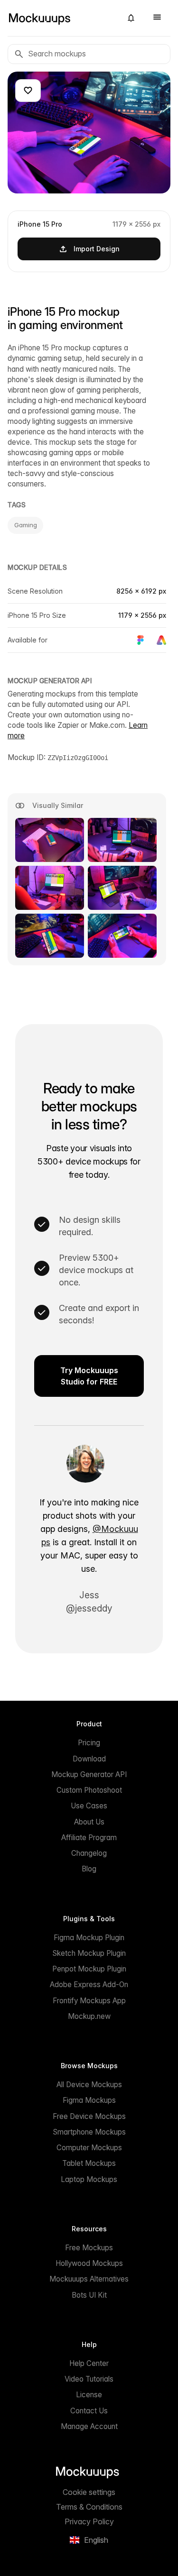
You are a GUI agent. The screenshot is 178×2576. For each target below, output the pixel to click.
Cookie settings (89, 2492)
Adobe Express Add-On (89, 1985)
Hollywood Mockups (89, 2263)
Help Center (89, 2363)
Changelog (89, 1853)
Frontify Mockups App (89, 2001)
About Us (89, 1822)
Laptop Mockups (89, 2179)
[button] (131, 18)
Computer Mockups (89, 2148)
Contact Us (89, 2411)
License (89, 2395)
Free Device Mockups (89, 2116)
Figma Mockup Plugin (89, 1938)
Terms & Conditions (89, 2507)
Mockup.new (89, 2016)
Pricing (89, 1743)
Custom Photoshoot (89, 1790)
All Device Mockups (89, 2085)
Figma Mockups (89, 2100)
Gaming (25, 525)
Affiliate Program (89, 1838)
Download (89, 1759)
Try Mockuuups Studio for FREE (89, 1376)
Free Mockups (89, 2248)
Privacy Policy (89, 2521)
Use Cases (89, 1806)
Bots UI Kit (89, 2295)
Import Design (97, 249)
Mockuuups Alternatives (89, 2279)
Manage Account (89, 2426)
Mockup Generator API (89, 1774)
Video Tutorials (89, 2379)
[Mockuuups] (61, 18)
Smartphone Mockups (89, 2132)
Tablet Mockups (89, 2163)
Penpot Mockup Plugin (89, 1969)
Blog (89, 1869)
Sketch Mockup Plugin (89, 1953)
